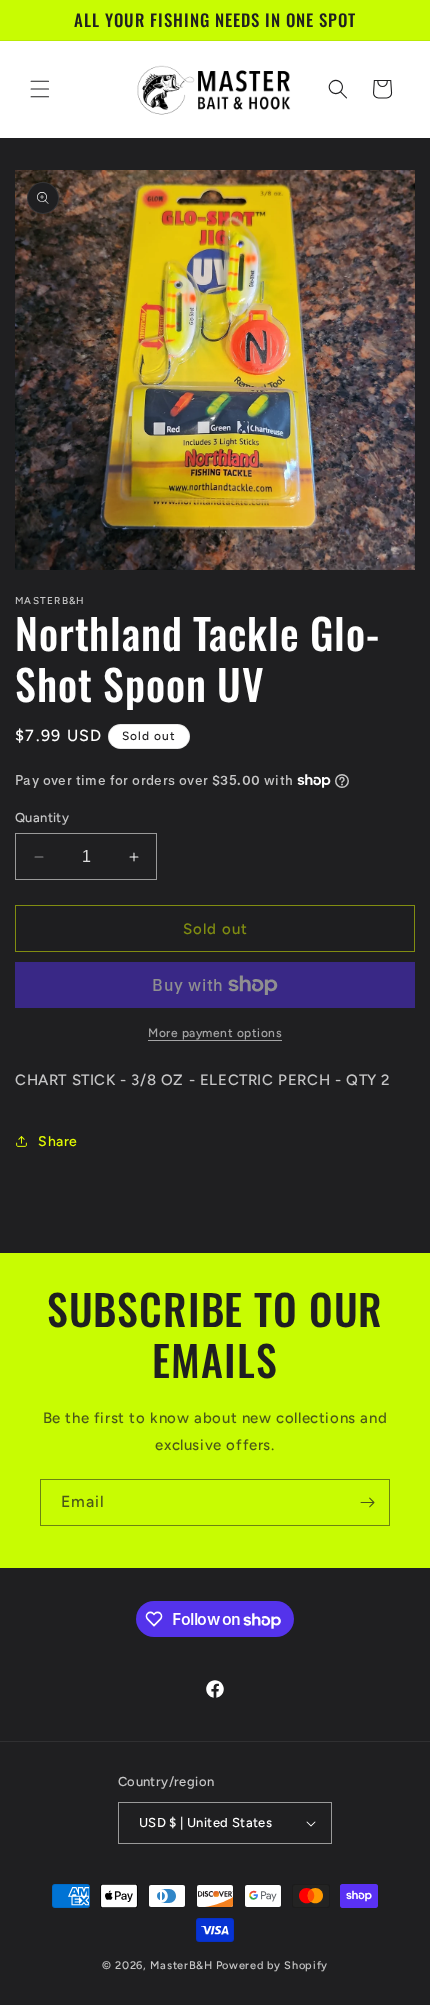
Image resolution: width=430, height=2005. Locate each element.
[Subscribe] (367, 1502)
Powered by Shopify (272, 1965)
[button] (40, 89)
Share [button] (58, 1141)
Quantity (42, 817)
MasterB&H (181, 1965)
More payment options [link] (215, 1033)
